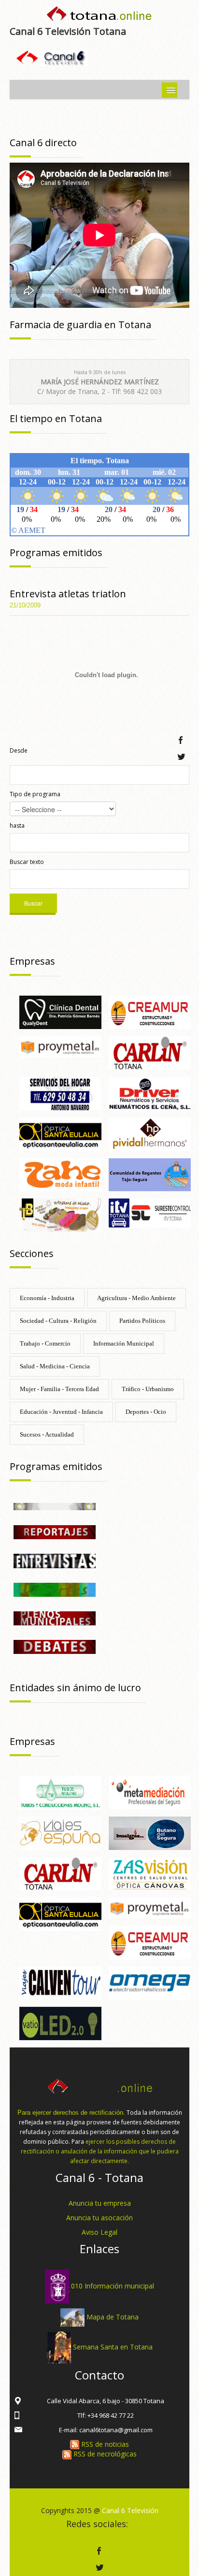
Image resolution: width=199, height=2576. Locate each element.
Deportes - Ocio (146, 1412)
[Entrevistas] (55, 1560)
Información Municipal (124, 1343)
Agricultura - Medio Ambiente (136, 1298)
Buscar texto (27, 862)
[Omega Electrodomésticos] (150, 1982)
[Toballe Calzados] (60, 1215)
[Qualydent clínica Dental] (60, 1012)
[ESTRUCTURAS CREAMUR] (150, 1012)
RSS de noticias (104, 2444)
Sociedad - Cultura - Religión (58, 1321)
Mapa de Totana (113, 2317)
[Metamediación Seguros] (150, 1792)
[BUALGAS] (150, 1832)
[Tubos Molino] (60, 1792)
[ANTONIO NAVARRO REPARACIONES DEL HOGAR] (60, 1093)
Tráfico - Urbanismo (148, 1389)
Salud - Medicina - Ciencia (55, 1366)
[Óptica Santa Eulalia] (60, 1133)
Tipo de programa (35, 794)
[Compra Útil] (55, 1506)
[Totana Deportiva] (55, 1589)
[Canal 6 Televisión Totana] (99, 16)
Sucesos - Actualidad (47, 1434)
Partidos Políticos (142, 1321)
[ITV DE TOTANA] (150, 1212)
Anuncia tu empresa (100, 2203)
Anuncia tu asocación (99, 2218)
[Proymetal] (60, 1046)
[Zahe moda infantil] (60, 1174)
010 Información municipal (113, 2286)
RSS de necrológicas (104, 2454)
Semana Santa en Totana (113, 2347)
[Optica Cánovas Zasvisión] (150, 1873)
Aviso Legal (99, 2232)
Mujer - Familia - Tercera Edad (59, 1389)
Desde (19, 750)
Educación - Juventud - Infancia (61, 1412)
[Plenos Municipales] (55, 1617)
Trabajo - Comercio (45, 1343)
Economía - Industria (47, 1298)
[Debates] (55, 1646)
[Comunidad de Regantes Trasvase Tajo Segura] (150, 1174)
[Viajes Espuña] (60, 1832)
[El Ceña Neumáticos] (150, 1093)
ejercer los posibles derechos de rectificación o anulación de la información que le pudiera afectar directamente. (100, 2151)
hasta (17, 826)
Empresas (32, 961)
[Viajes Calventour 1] (60, 1982)
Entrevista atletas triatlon (68, 594)
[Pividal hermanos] (150, 1133)
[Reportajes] (55, 1532)
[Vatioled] (60, 2023)
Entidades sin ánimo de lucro (75, 1688)
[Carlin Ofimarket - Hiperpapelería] (150, 1052)
